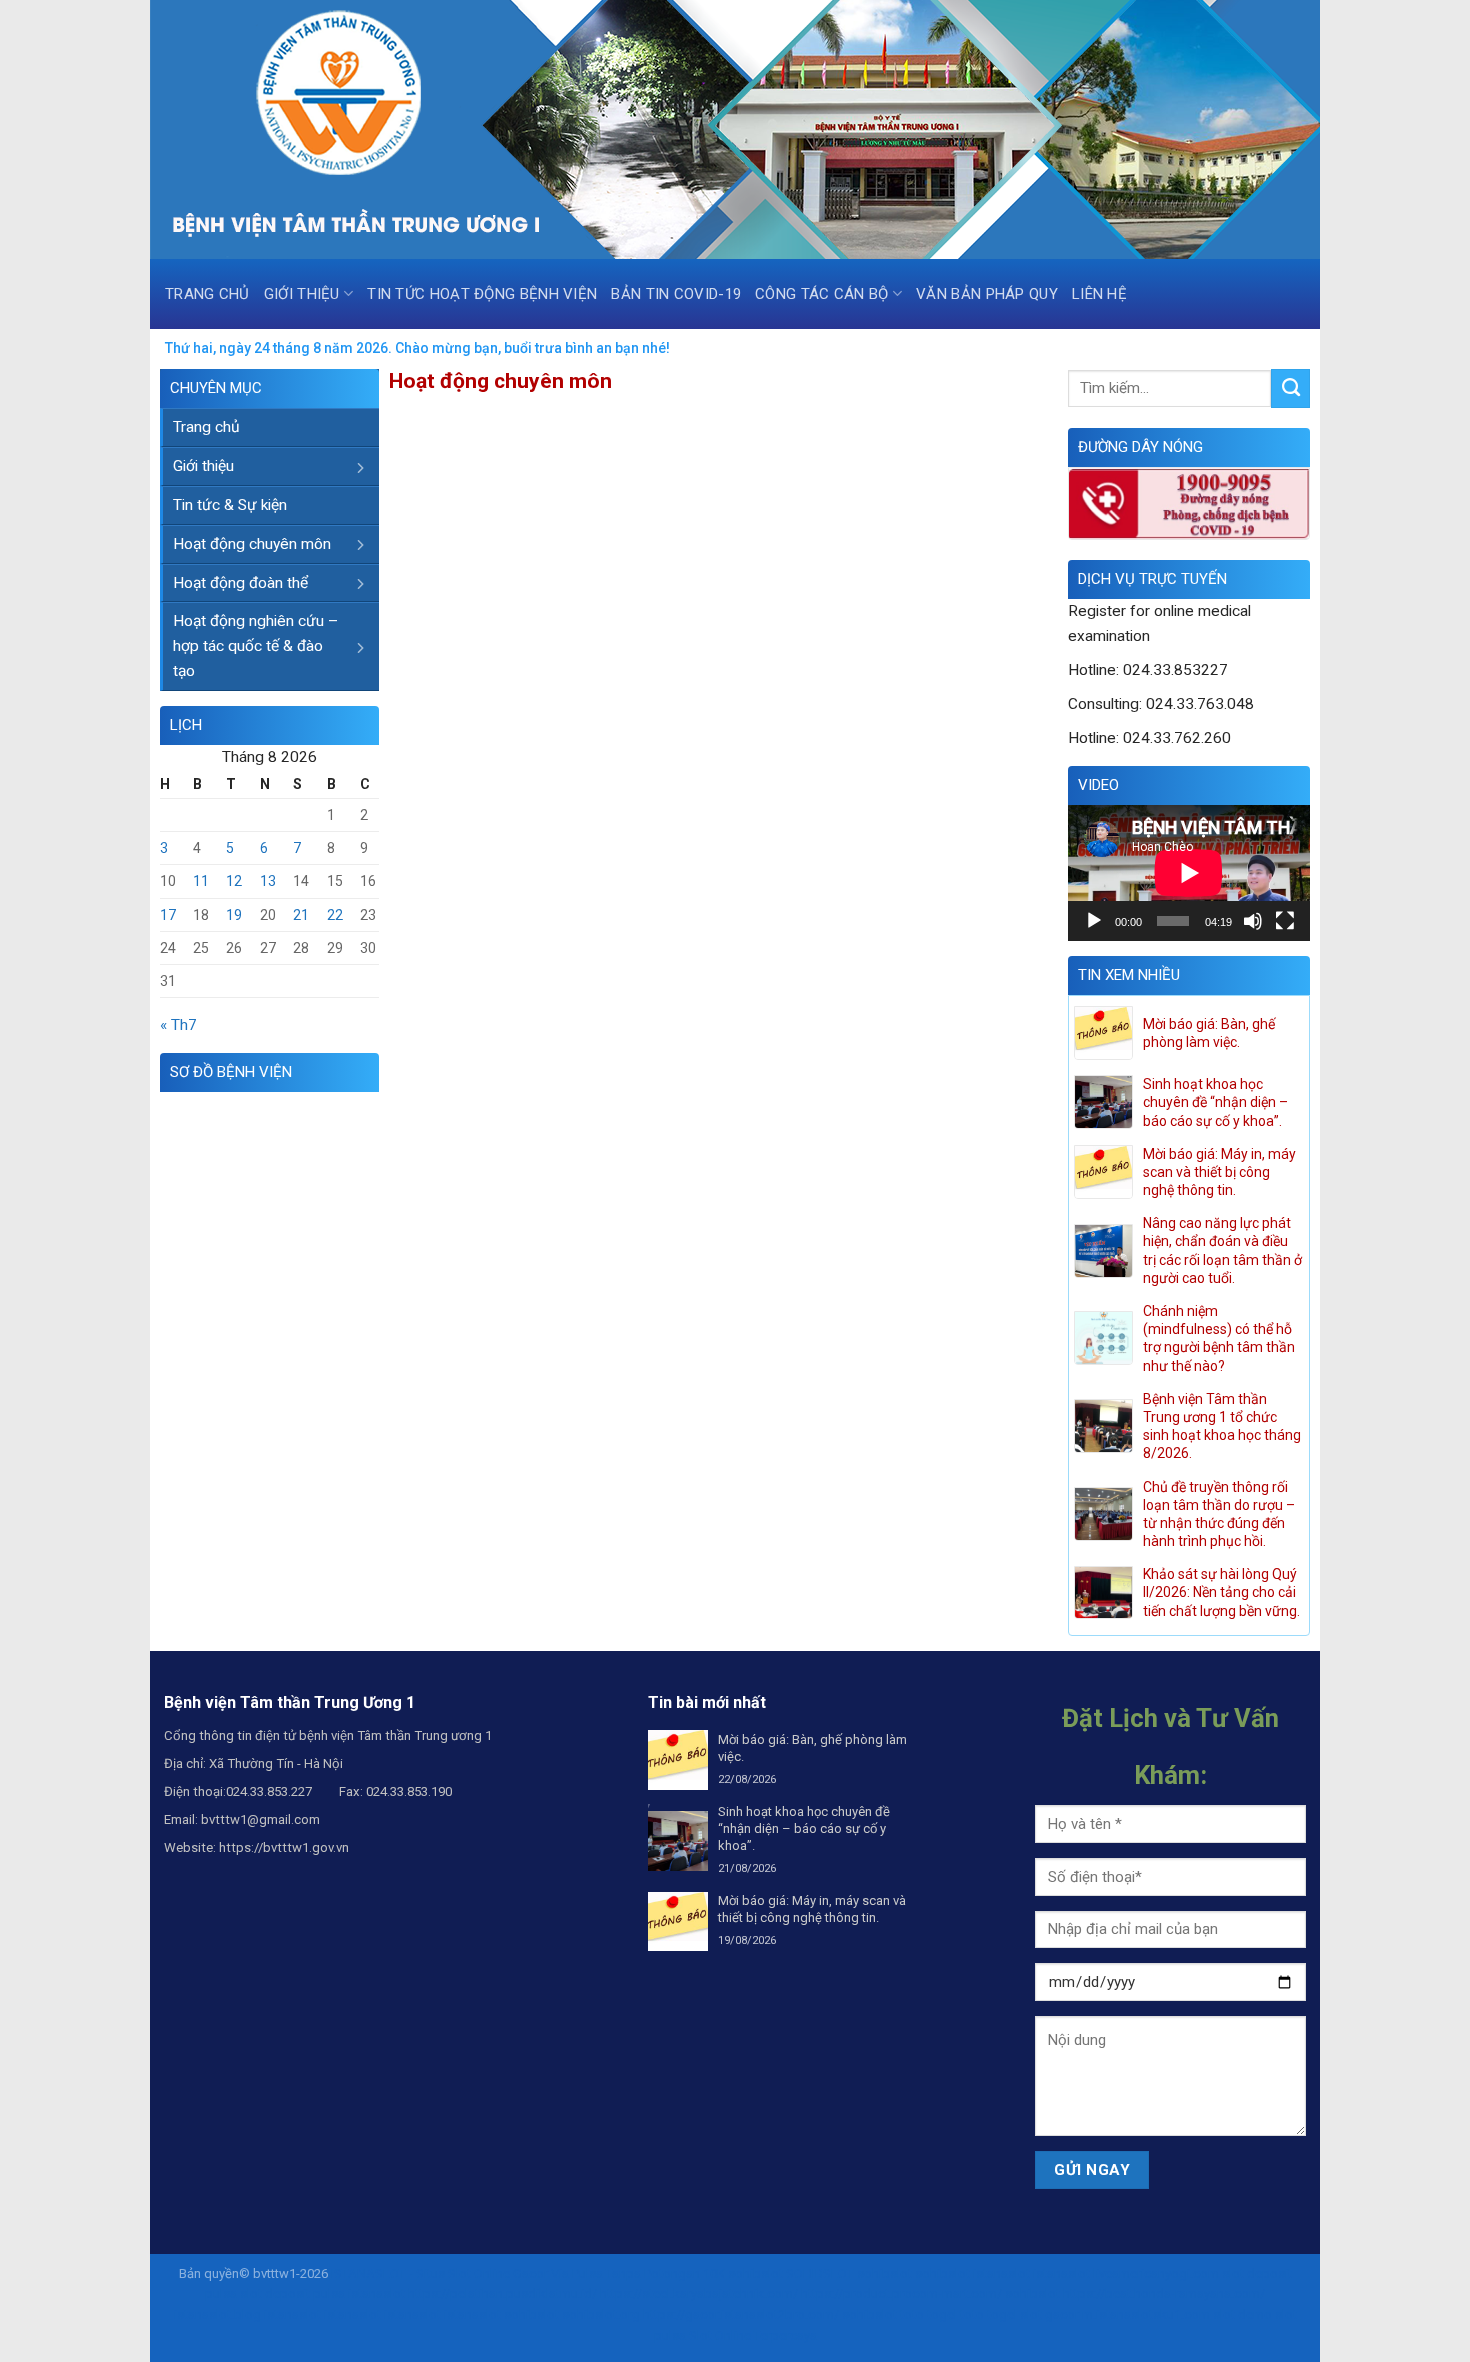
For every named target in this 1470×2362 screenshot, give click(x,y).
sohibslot (755, 2273)
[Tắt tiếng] (1253, 921)
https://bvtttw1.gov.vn (284, 1847)
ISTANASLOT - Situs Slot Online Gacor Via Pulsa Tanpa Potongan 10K (528, 2273)
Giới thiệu (302, 294)
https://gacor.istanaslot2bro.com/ (741, 2314)
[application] (1189, 873)
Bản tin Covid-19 (676, 294)
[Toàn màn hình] (1285, 921)
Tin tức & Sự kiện (230, 505)
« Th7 (178, 1025)
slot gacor (1049, 2314)
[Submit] (1290, 388)
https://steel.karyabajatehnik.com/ (699, 2293)
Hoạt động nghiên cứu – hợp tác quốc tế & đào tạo (255, 646)
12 (234, 881)
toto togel (928, 2314)
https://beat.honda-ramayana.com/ (1164, 2293)
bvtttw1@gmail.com (260, 1819)
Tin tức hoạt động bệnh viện (482, 294)
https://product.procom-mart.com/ (901, 2293)
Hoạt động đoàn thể (240, 583)
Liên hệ (1099, 294)
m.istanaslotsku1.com (1146, 2314)
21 (301, 915)
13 (268, 881)
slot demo (1242, 2314)
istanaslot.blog (217, 2314)
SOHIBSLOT (820, 2273)
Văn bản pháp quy (987, 294)
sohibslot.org (601, 2314)
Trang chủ (207, 294)
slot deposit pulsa (292, 2293)
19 (234, 915)
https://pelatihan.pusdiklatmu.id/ (502, 2293)
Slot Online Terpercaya (753, 2335)
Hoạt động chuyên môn (252, 544)
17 (168, 915)
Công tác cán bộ (822, 294)
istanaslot (1001, 2273)
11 (201, 881)
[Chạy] (1094, 921)
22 (335, 915)
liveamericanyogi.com (1156, 2273)
